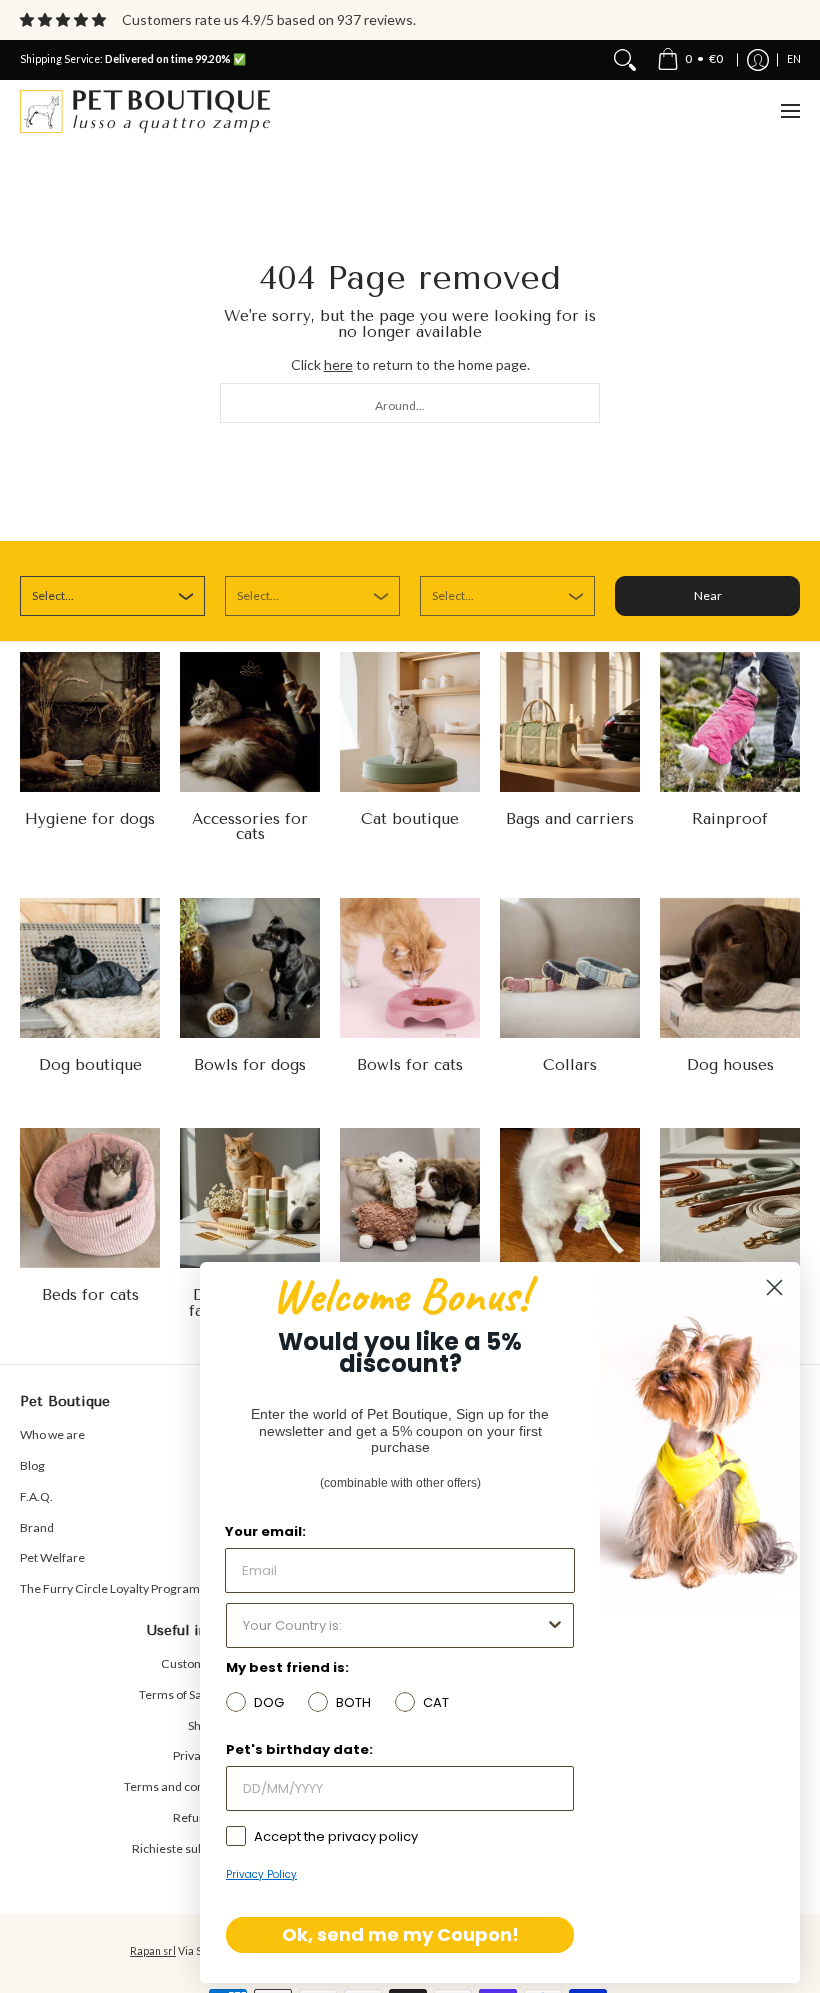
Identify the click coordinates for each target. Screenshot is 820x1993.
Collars (570, 1065)
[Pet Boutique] (145, 111)
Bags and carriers (570, 819)
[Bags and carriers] (570, 722)
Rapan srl (153, 1951)
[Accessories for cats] (250, 722)
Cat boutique (410, 819)
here (338, 364)
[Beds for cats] (90, 1198)
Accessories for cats (250, 827)
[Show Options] (555, 1625)
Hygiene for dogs (90, 819)
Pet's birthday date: (299, 1749)
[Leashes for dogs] (730, 1198)
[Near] (625, 60)
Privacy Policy (261, 1874)
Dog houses (730, 1065)
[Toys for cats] (570, 1198)
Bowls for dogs (250, 1065)
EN (794, 59)
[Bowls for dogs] (250, 968)
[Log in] (758, 60)
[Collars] (570, 968)
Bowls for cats (410, 1065)
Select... (53, 595)
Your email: (265, 1531)
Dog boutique (90, 1065)
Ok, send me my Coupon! (400, 1934)
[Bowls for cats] (410, 968)
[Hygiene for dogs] (90, 722)
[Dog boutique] (90, 968)
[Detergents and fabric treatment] (250, 1198)
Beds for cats (90, 1295)
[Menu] (789, 111)
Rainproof (730, 819)
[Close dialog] (774, 1287)
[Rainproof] (730, 722)
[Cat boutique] (410, 722)
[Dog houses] (730, 968)
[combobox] (410, 403)
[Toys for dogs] (410, 1198)
